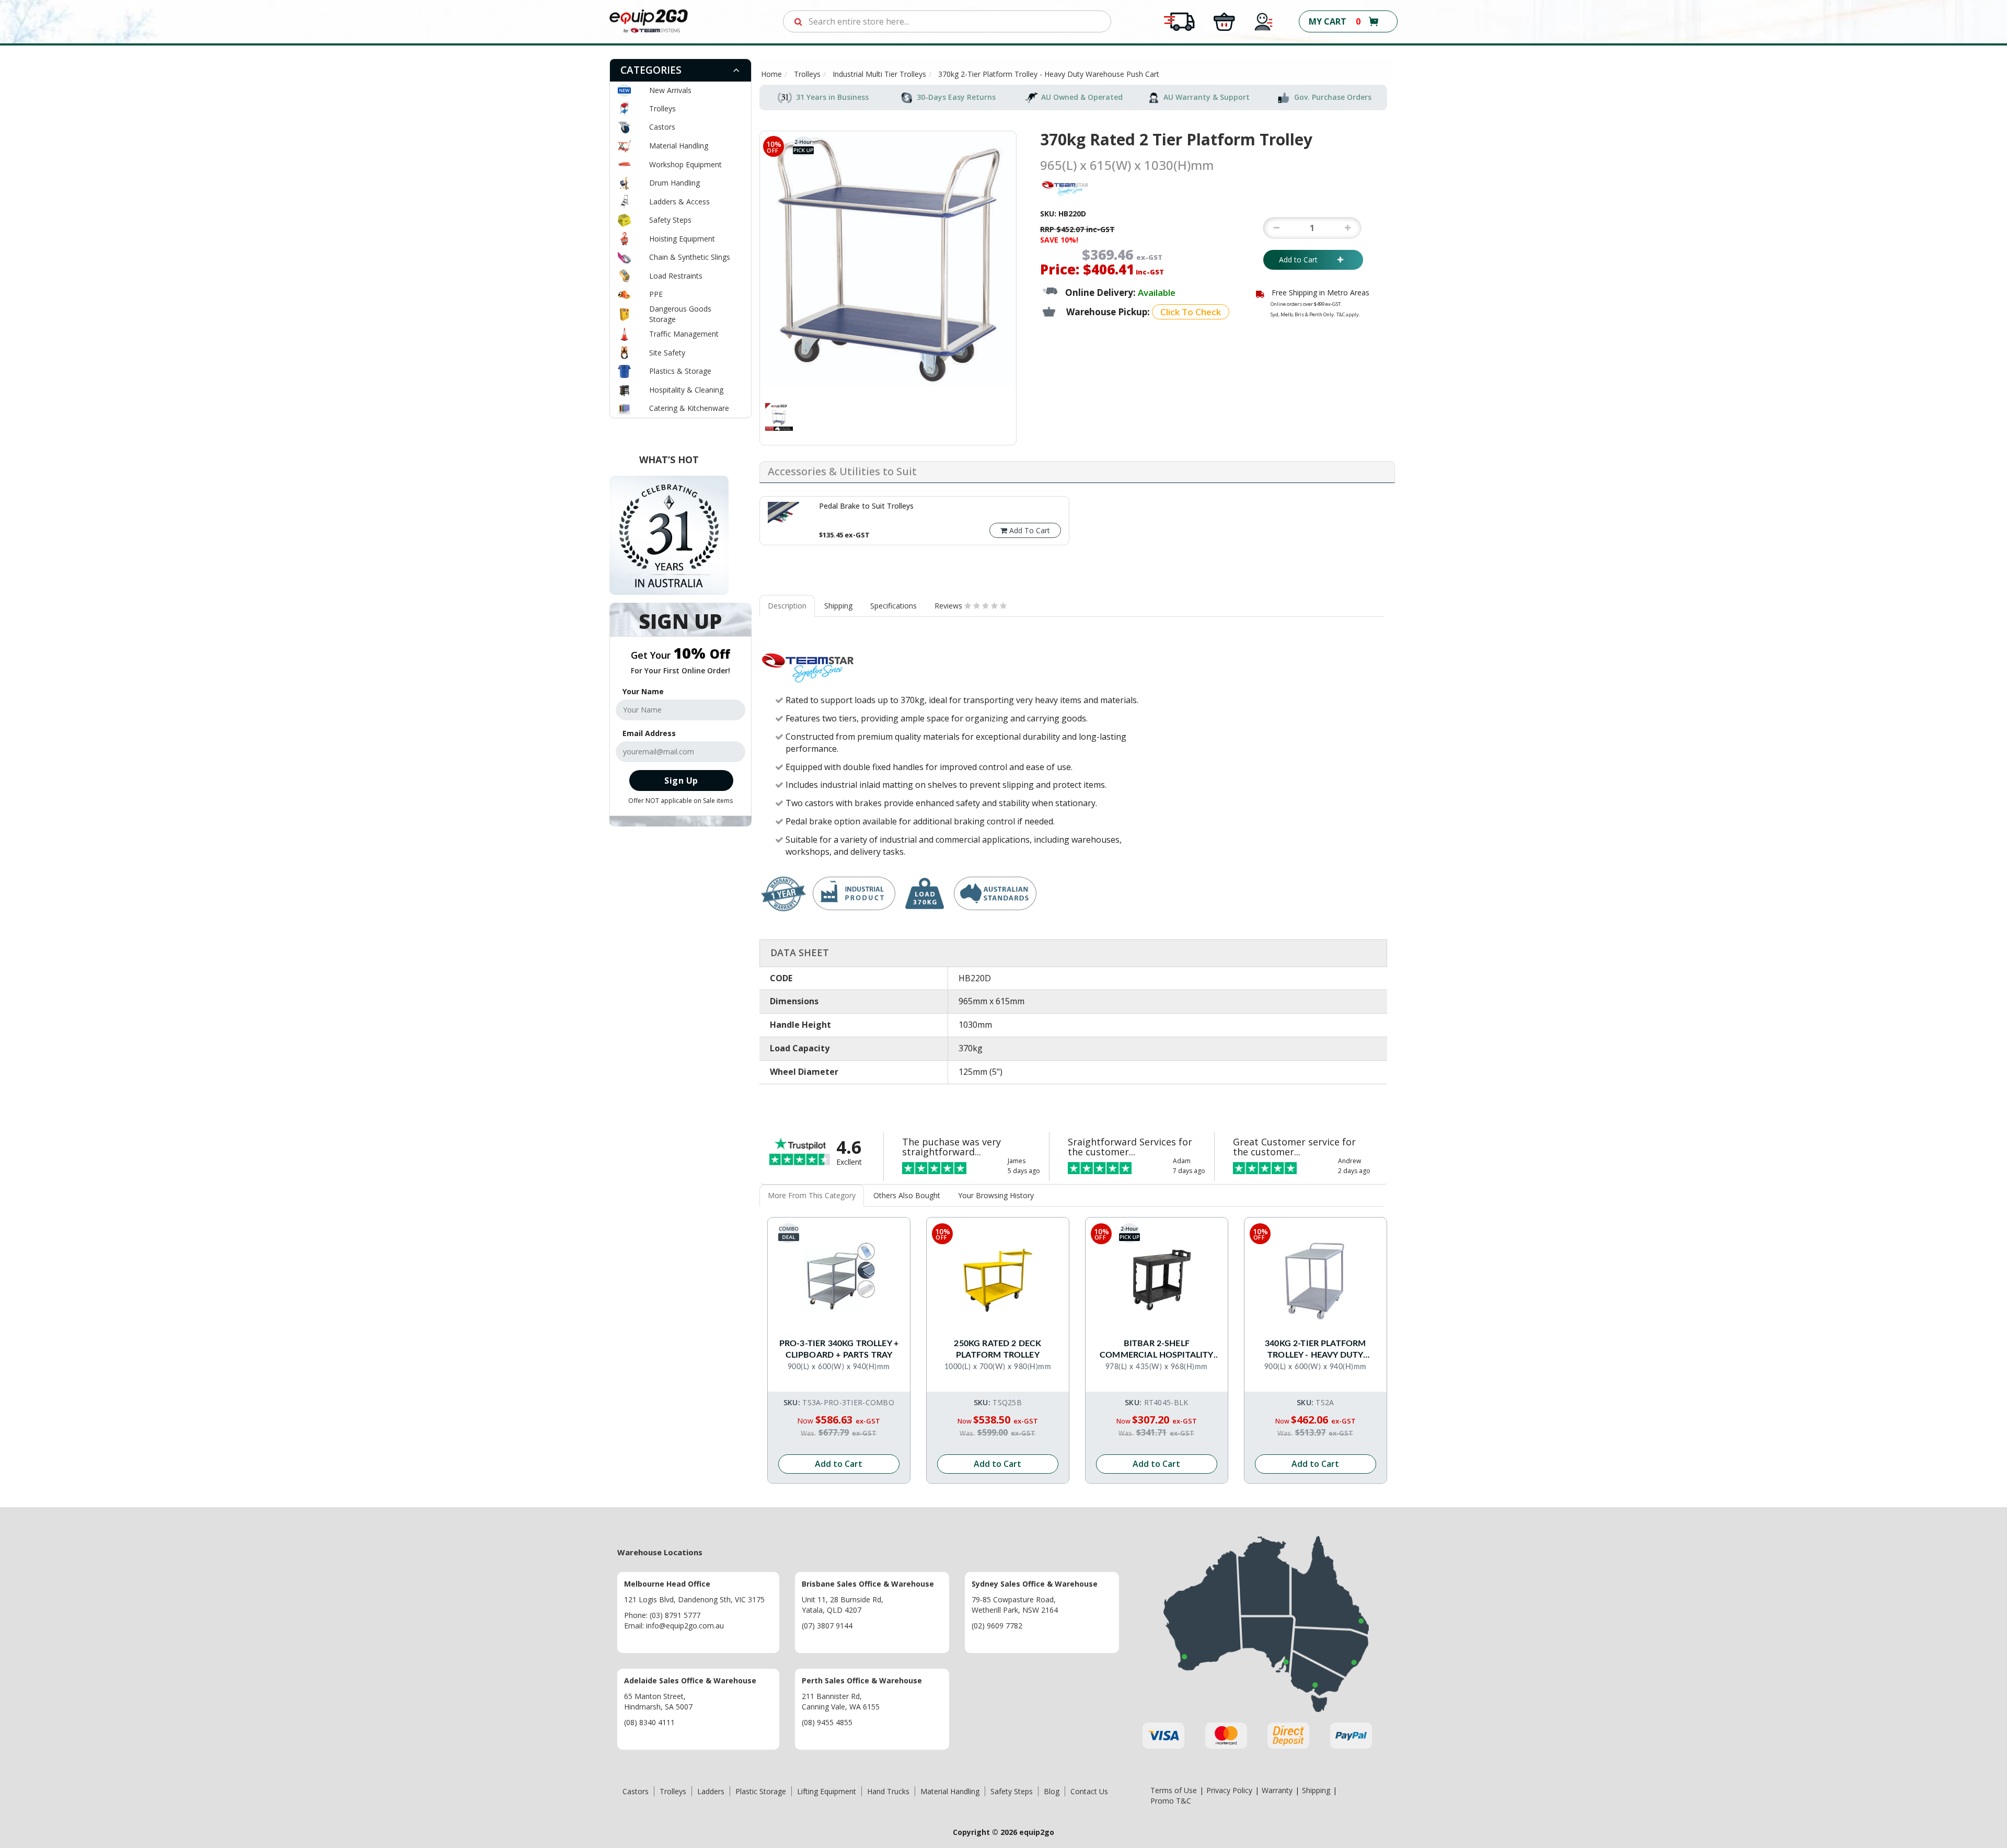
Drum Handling (674, 183)
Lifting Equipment (827, 1791)
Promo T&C (1171, 1801)
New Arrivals (670, 90)
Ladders (711, 1791)
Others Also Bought (907, 1195)
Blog (1052, 1791)
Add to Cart (1306, 260)
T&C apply (1348, 314)
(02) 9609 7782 (997, 1626)
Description (787, 606)
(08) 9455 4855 (827, 1722)
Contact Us (1089, 1791)
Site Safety (667, 353)
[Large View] (779, 417)
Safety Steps (670, 220)
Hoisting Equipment (682, 239)
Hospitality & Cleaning (686, 390)
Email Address (649, 733)
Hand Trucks (888, 1791)
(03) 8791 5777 (675, 1615)
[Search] (798, 21)
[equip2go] (649, 21)
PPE (656, 294)
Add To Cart (1029, 530)
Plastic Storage (761, 1791)
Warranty (1277, 1790)
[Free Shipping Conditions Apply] (1179, 21)
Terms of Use (1174, 1790)
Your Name (643, 691)
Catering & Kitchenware (689, 408)
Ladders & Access (679, 202)
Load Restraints (676, 276)
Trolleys (662, 108)
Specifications (893, 606)
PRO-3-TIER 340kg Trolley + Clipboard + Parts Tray (839, 1349)
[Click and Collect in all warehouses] (1224, 21)
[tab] (680, 70)
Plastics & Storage (680, 371)
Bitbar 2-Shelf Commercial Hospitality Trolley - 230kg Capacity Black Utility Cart (1157, 1350)
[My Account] (1264, 21)
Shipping (838, 606)
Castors (662, 127)
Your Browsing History (996, 1195)
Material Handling (679, 146)
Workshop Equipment (685, 164)
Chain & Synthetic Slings (690, 257)
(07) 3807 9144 (827, 1626)
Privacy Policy (1229, 1790)
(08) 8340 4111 (649, 1722)
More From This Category (812, 1195)
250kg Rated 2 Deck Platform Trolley (997, 1349)
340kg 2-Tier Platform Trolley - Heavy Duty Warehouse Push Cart (1315, 1350)
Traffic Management (684, 334)
